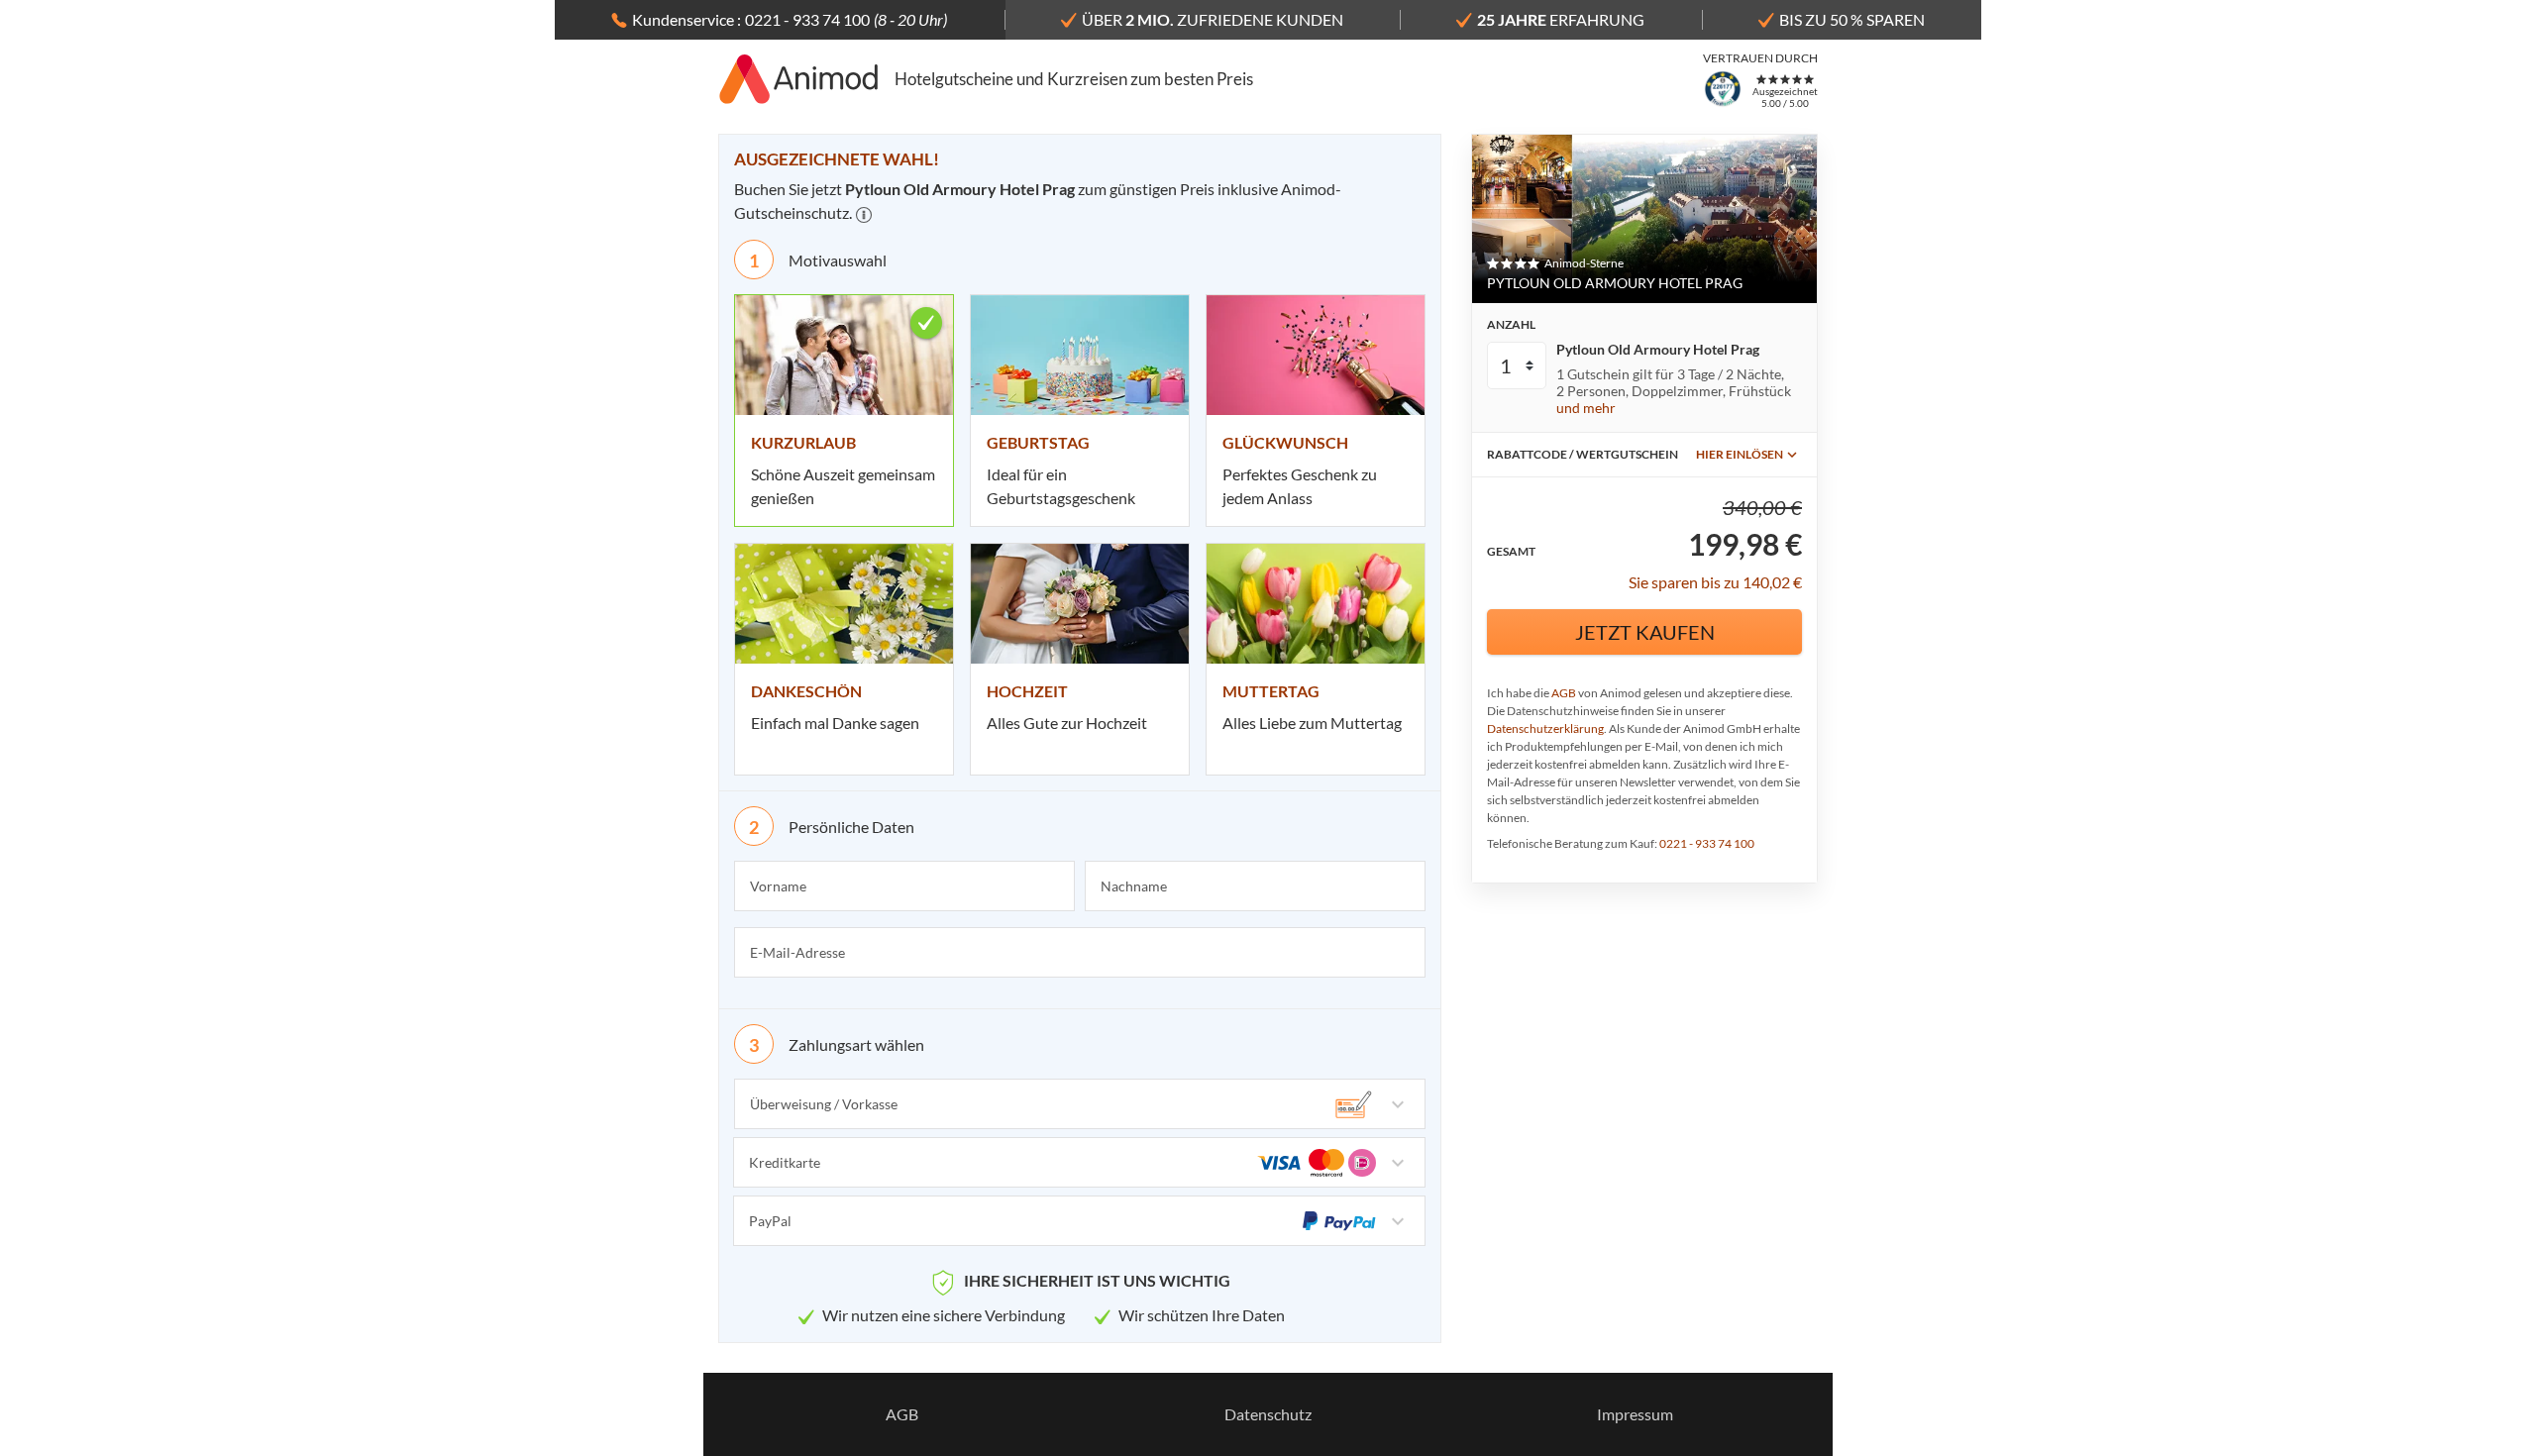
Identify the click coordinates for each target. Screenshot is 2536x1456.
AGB (1564, 693)
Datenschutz (1268, 1414)
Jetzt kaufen (1645, 632)
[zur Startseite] (799, 79)
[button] (864, 215)
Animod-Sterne (1584, 263)
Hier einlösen (1740, 454)
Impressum (1635, 1414)
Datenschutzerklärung (1545, 728)
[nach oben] (2514, 728)
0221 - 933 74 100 (1707, 843)
